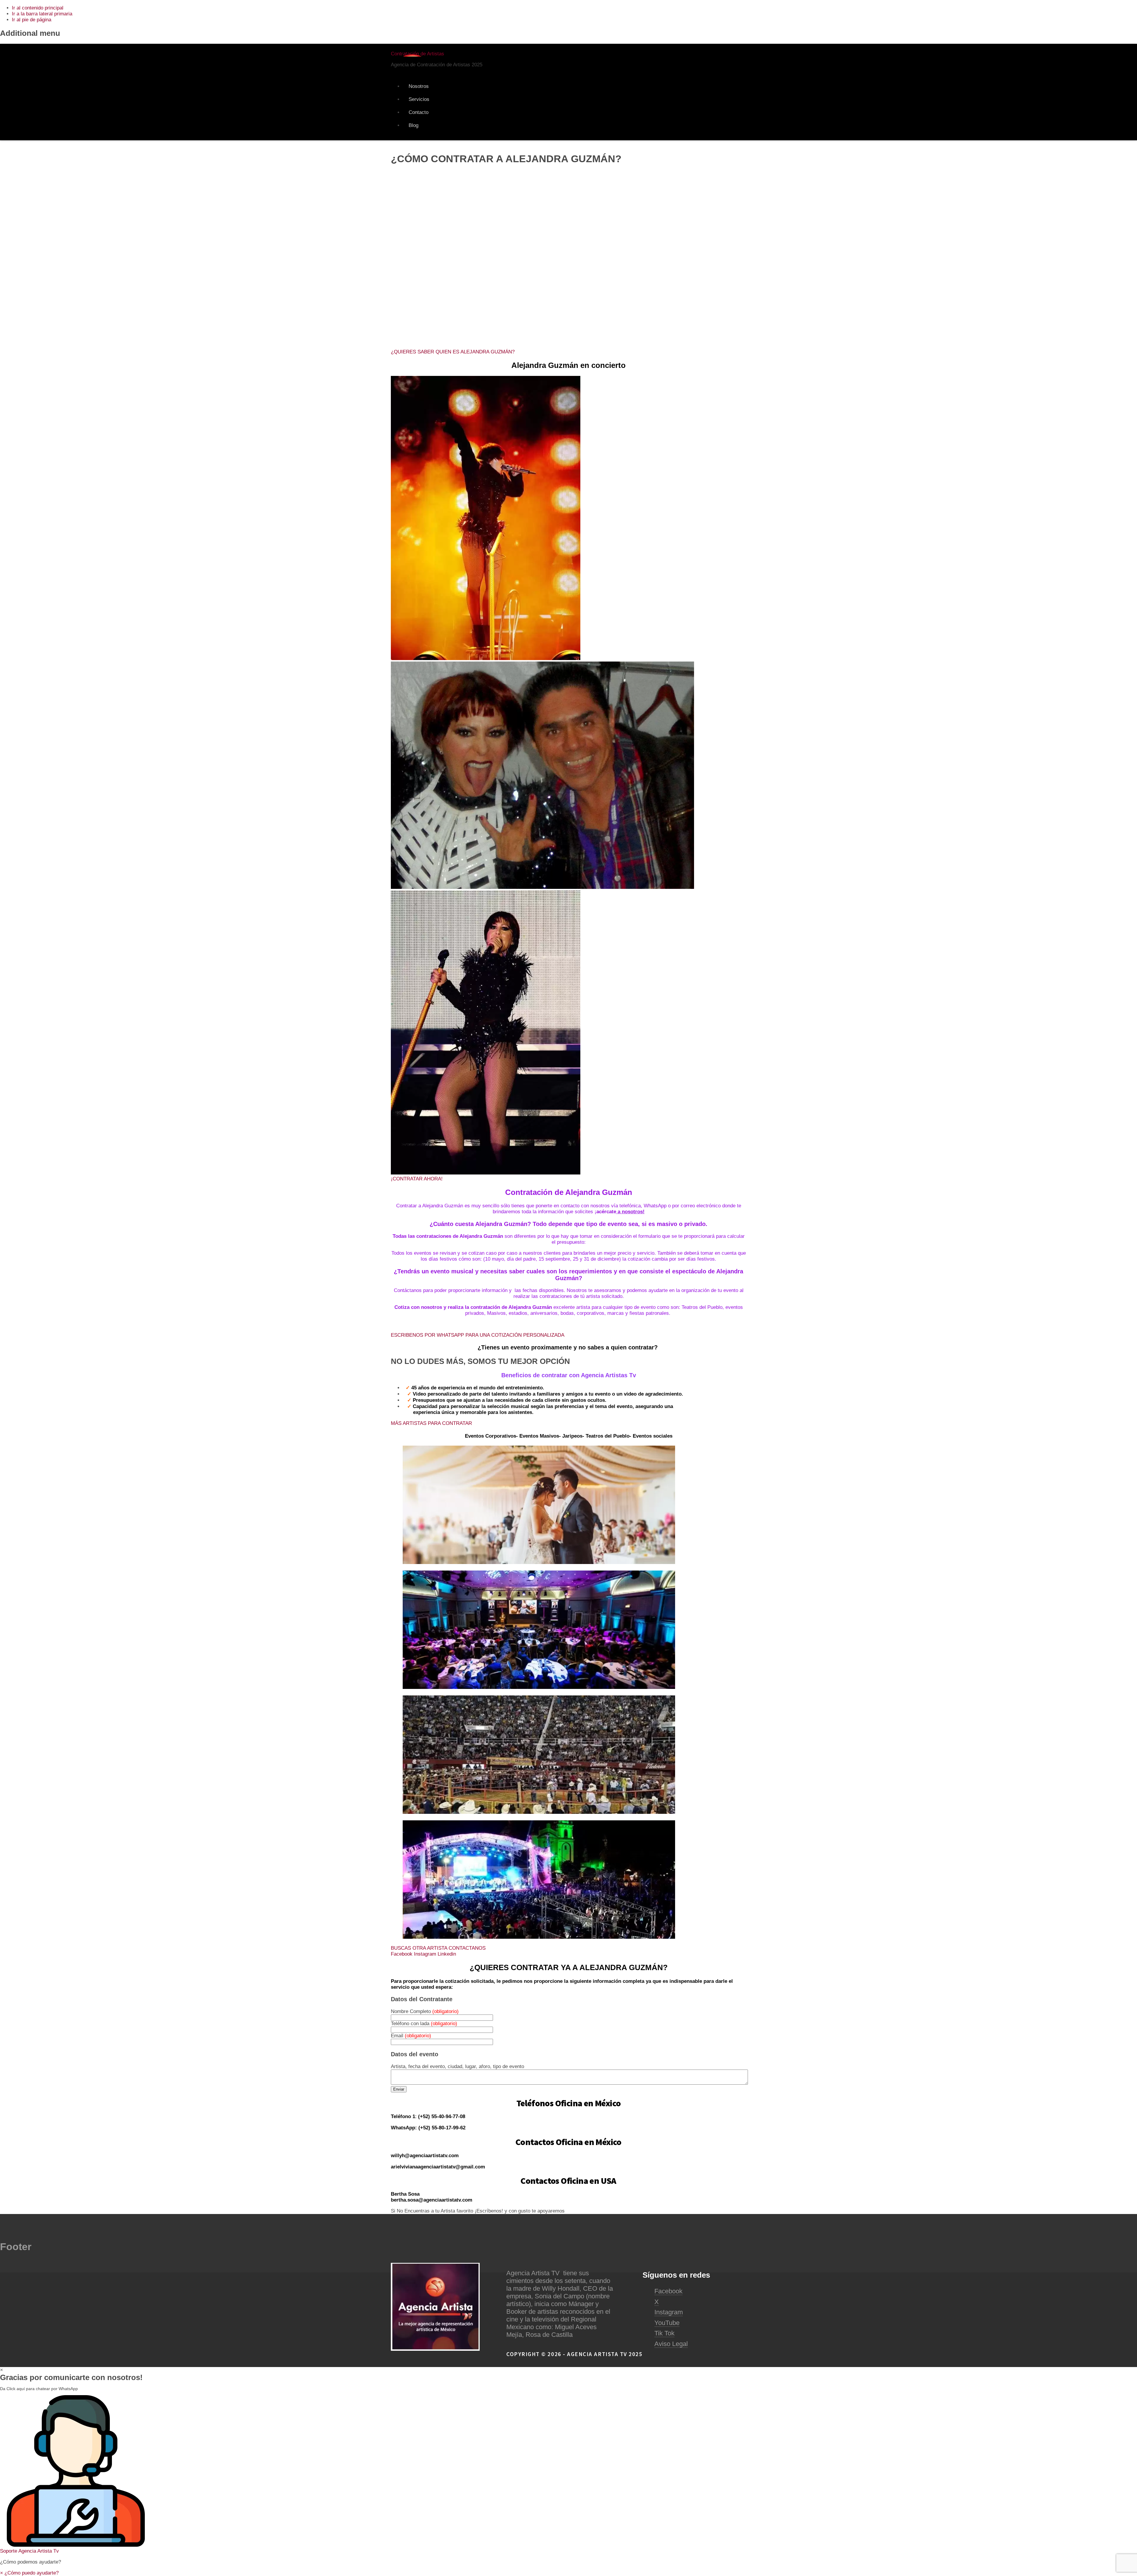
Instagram (669, 2312)
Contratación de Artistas (417, 54)
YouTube (667, 2323)
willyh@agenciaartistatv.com (425, 2156)
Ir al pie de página (32, 20)
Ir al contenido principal (38, 8)
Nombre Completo (425, 2011)
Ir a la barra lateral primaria (42, 14)
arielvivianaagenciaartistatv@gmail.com (438, 2167)
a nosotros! (630, 1212)
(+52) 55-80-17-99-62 (442, 2128)
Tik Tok (664, 2333)
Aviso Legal (671, 2344)
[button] (568, 2475)
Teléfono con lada (424, 2024)
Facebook (668, 2291)
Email (411, 2036)
